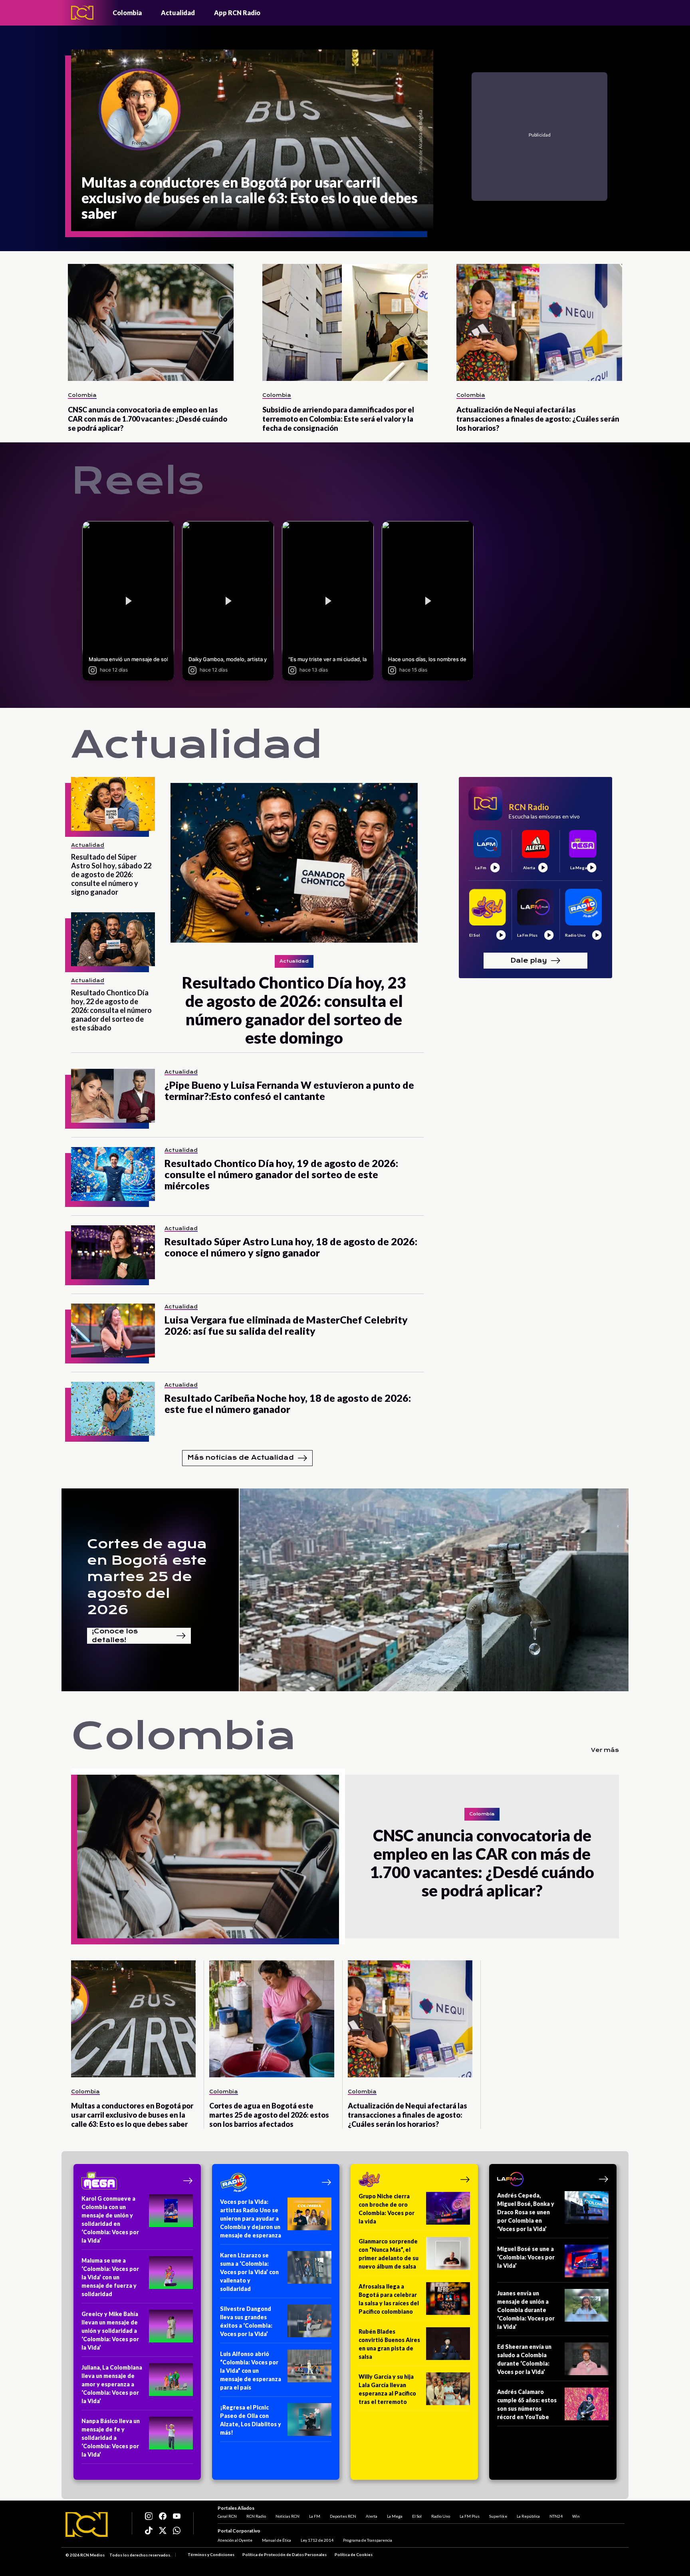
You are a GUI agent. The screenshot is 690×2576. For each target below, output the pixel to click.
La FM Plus (470, 2516)
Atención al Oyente (235, 2540)
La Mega (395, 2516)
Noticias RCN (287, 2516)
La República (528, 2516)
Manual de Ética (277, 2540)
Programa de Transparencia (368, 2540)
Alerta (372, 2516)
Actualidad (178, 13)
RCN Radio (256, 2516)
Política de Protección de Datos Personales (285, 2554)
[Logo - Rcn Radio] (82, 13)
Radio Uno (441, 2516)
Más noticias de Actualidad (241, 1457)
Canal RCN (227, 2516)
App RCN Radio (237, 13)
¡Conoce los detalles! (115, 1636)
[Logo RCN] (87, 2524)
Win (576, 2516)
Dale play (529, 960)
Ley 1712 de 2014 (317, 2540)
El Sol (417, 2516)
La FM (315, 2516)
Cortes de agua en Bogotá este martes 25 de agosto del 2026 (147, 1577)
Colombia (127, 13)
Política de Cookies (354, 2554)
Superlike (498, 2516)
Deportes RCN (343, 2516)
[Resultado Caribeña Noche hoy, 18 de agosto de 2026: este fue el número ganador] (113, 1409)
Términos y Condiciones (211, 2554)
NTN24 (556, 2516)
